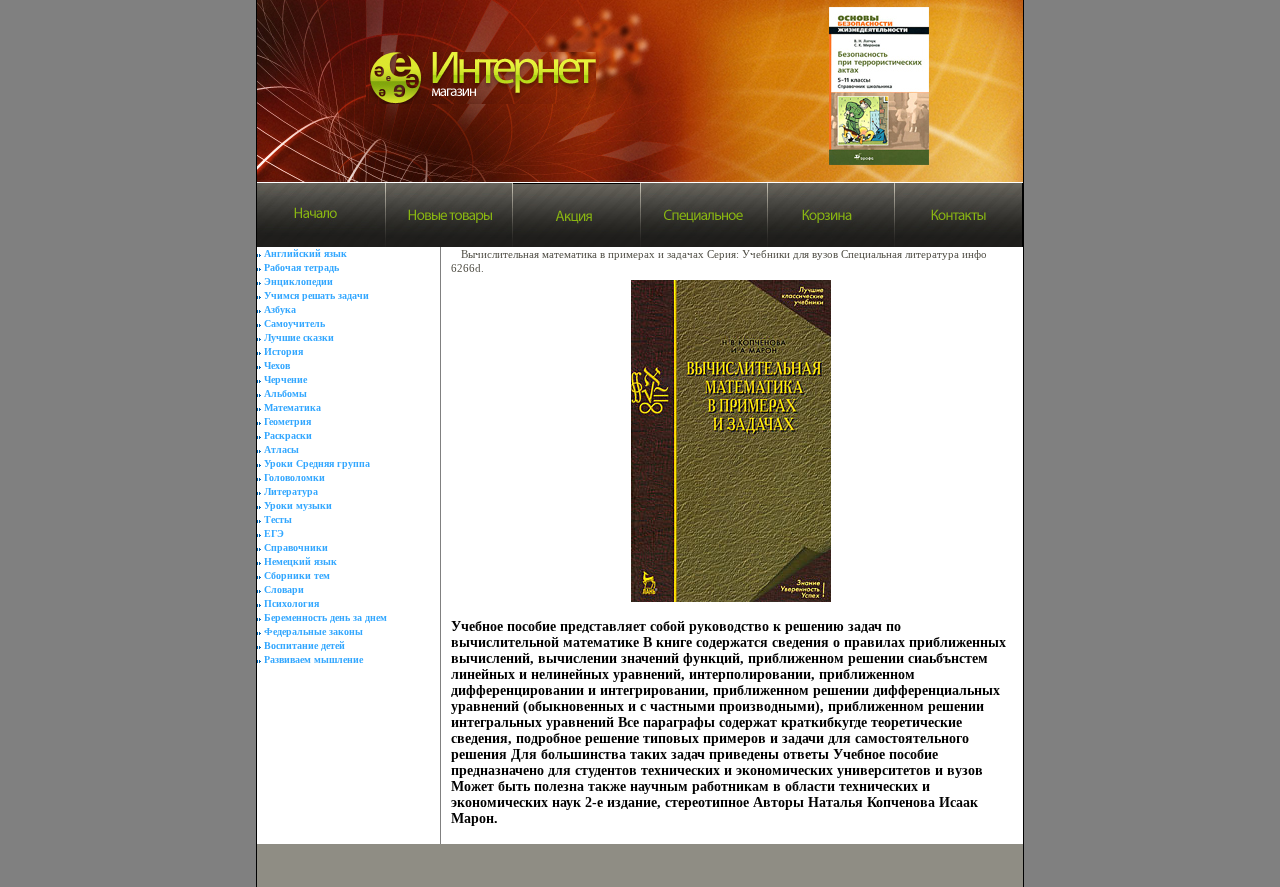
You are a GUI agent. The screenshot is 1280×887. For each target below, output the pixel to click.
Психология (291, 603)
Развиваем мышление (313, 659)
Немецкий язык (300, 561)
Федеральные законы (313, 631)
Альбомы (285, 393)
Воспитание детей (304, 645)
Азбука (280, 309)
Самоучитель (294, 323)
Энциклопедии (298, 281)
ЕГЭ (274, 533)
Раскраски (288, 435)
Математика (292, 407)
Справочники (296, 547)
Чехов (277, 365)
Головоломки (294, 477)
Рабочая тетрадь (301, 267)
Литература (291, 491)
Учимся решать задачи (316, 295)
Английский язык (305, 253)
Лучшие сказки (299, 337)
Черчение (285, 379)
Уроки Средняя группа (317, 463)
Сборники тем (297, 575)
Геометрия (287, 421)
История (283, 351)
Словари (284, 589)
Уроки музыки (298, 505)
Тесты (278, 519)
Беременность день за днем (325, 617)
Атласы (281, 449)
